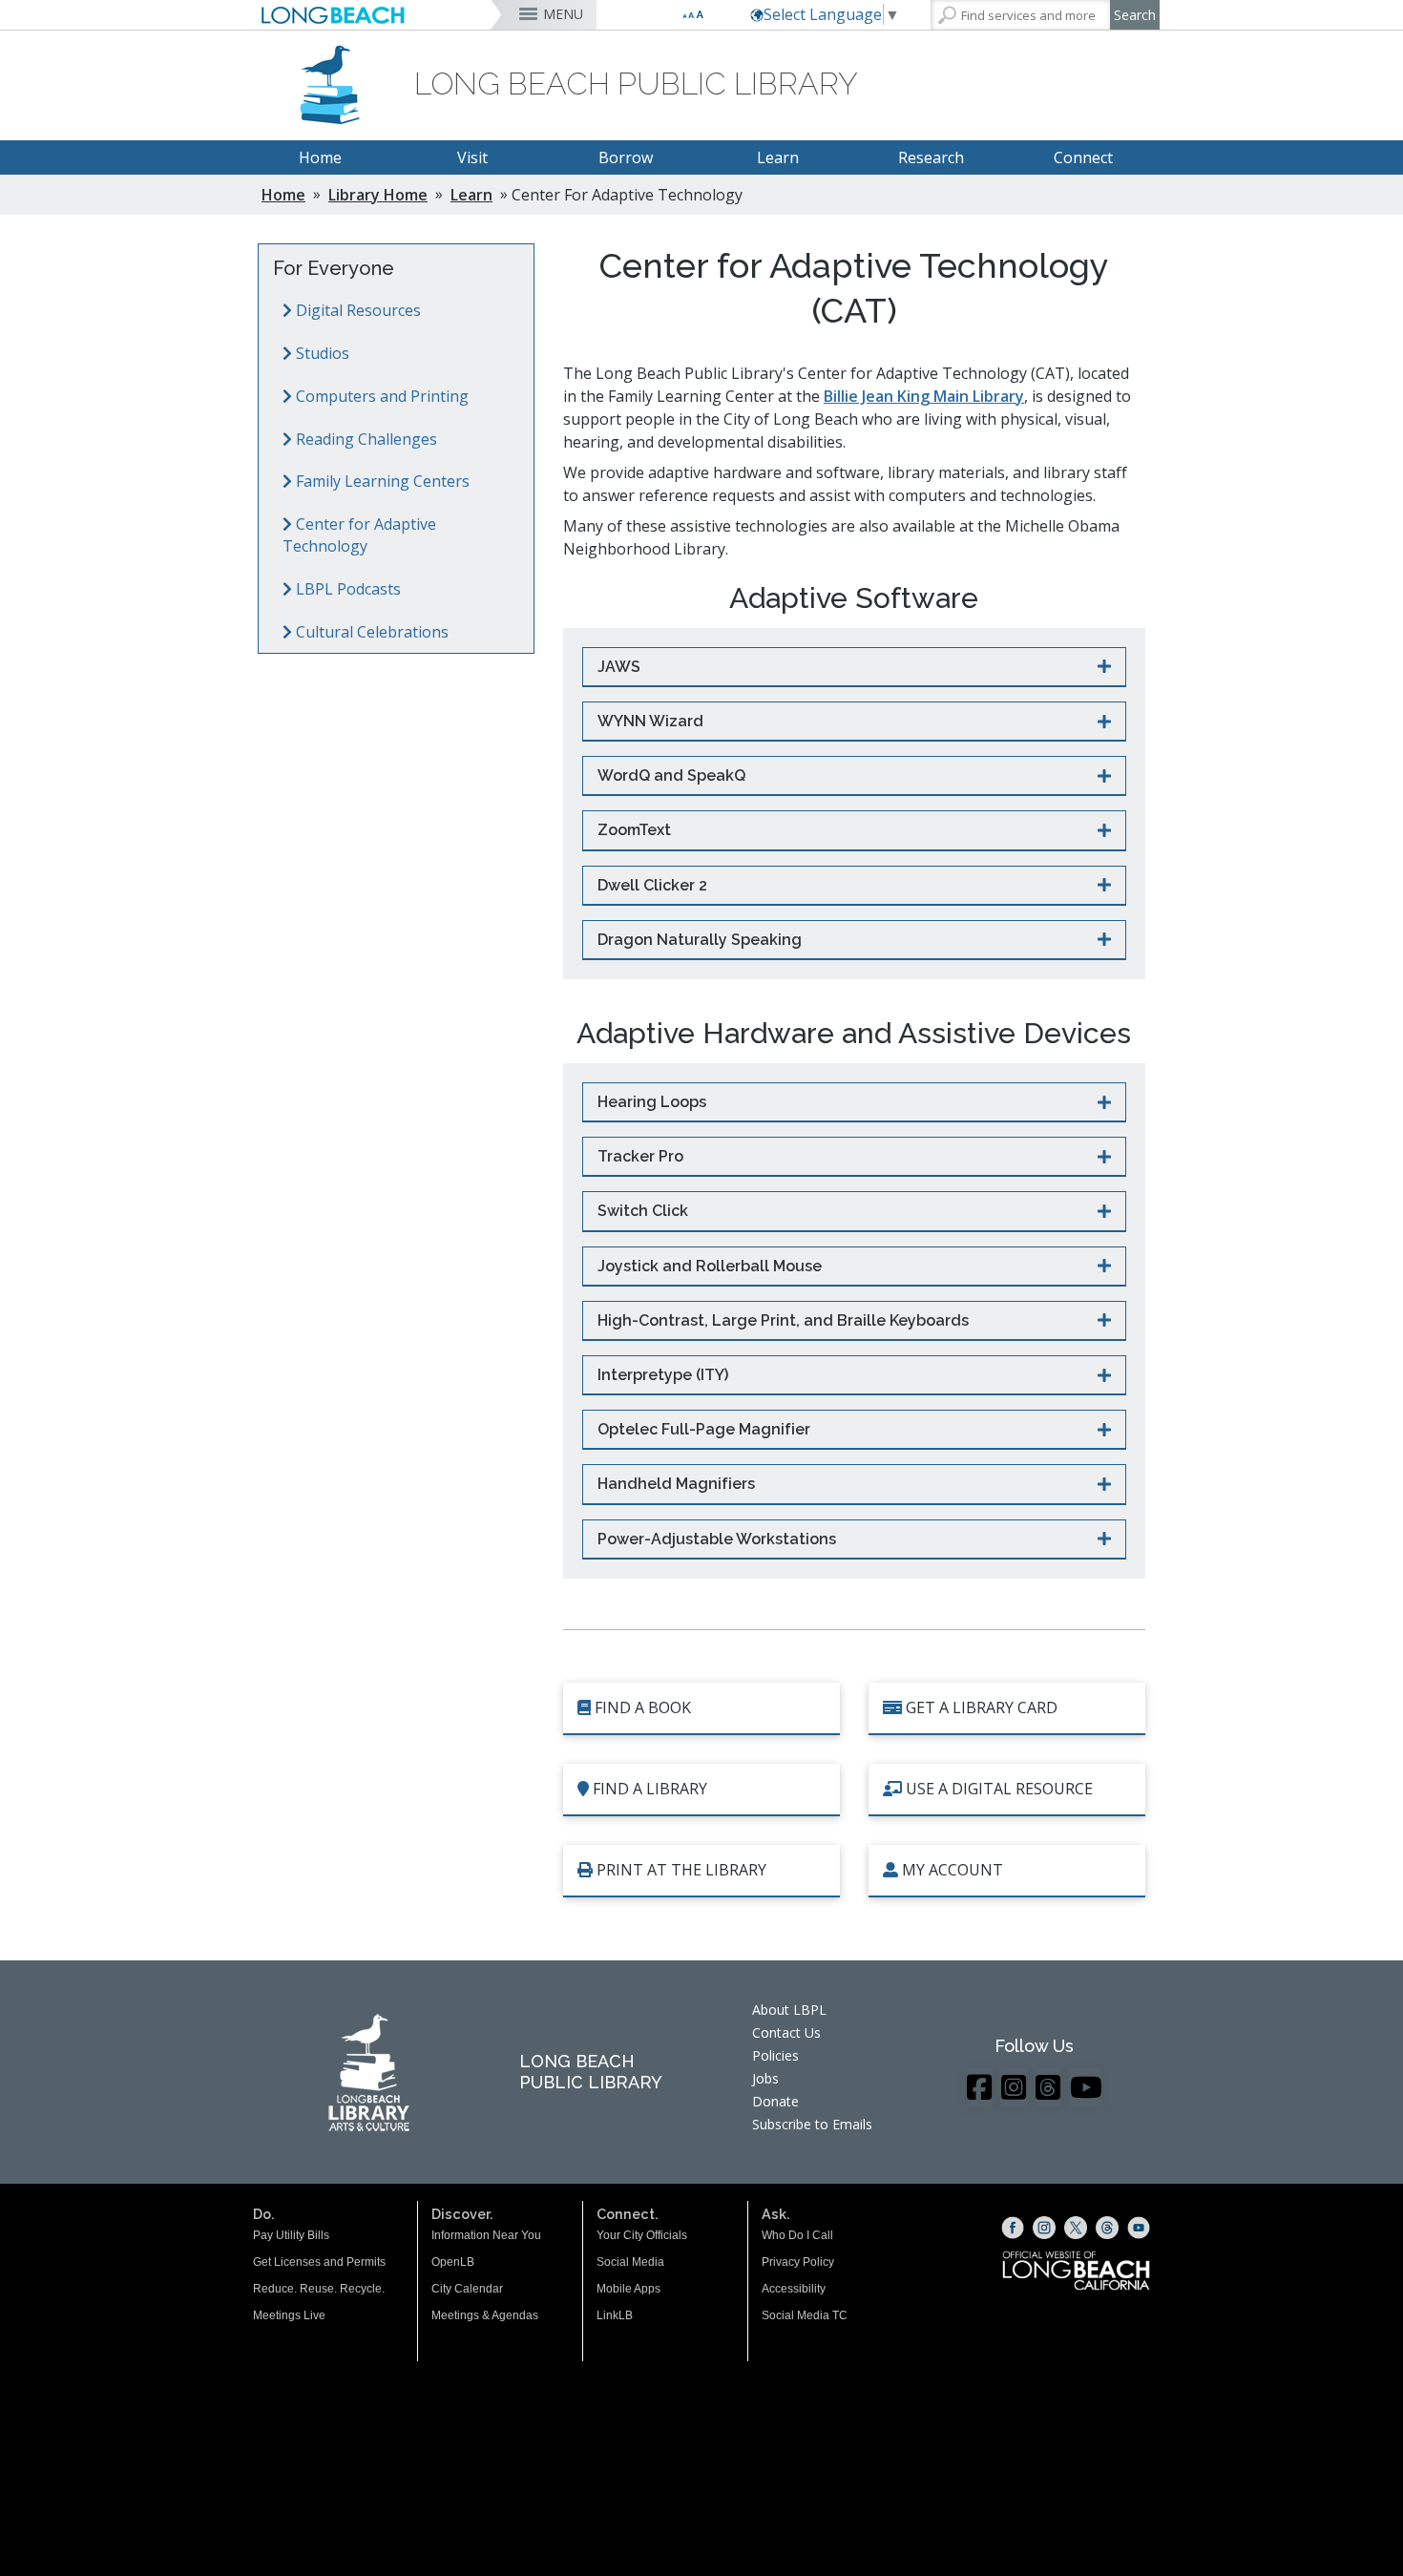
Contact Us (786, 2032)
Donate (775, 2101)
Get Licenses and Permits (319, 2262)
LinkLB (615, 2315)
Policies (775, 2055)
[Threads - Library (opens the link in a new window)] (1048, 2087)
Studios (321, 353)
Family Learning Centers (381, 481)
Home (320, 157)
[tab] (854, 667)
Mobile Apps (628, 2289)
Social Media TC (805, 2315)
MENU (563, 14)
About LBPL (789, 2010)
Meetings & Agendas (485, 2315)
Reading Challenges (365, 439)
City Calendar (467, 2289)
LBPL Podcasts (346, 589)
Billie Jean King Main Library (924, 396)
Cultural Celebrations (370, 632)
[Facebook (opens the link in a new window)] (1013, 2228)
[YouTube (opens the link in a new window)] (1139, 2228)
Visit (472, 157)
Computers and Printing (380, 396)
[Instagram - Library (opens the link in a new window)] (1014, 2087)
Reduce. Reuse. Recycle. (319, 2289)
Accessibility (794, 2289)
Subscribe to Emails (812, 2124)
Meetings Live (289, 2315)
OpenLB (453, 2262)
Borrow (626, 157)
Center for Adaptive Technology (359, 535)
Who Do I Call (797, 2235)
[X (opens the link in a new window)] (1076, 2228)
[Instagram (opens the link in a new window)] (1044, 2228)
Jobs (765, 2078)
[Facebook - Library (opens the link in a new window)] (979, 2087)
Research (931, 157)
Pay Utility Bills (291, 2235)
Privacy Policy (798, 2262)
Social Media (630, 2262)
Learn (778, 157)
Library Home (378, 195)
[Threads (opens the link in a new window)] (1107, 2228)
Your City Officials (642, 2235)
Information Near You (486, 2235)
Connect (1083, 157)
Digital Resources (356, 310)
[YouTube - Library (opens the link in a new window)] (1086, 2087)
